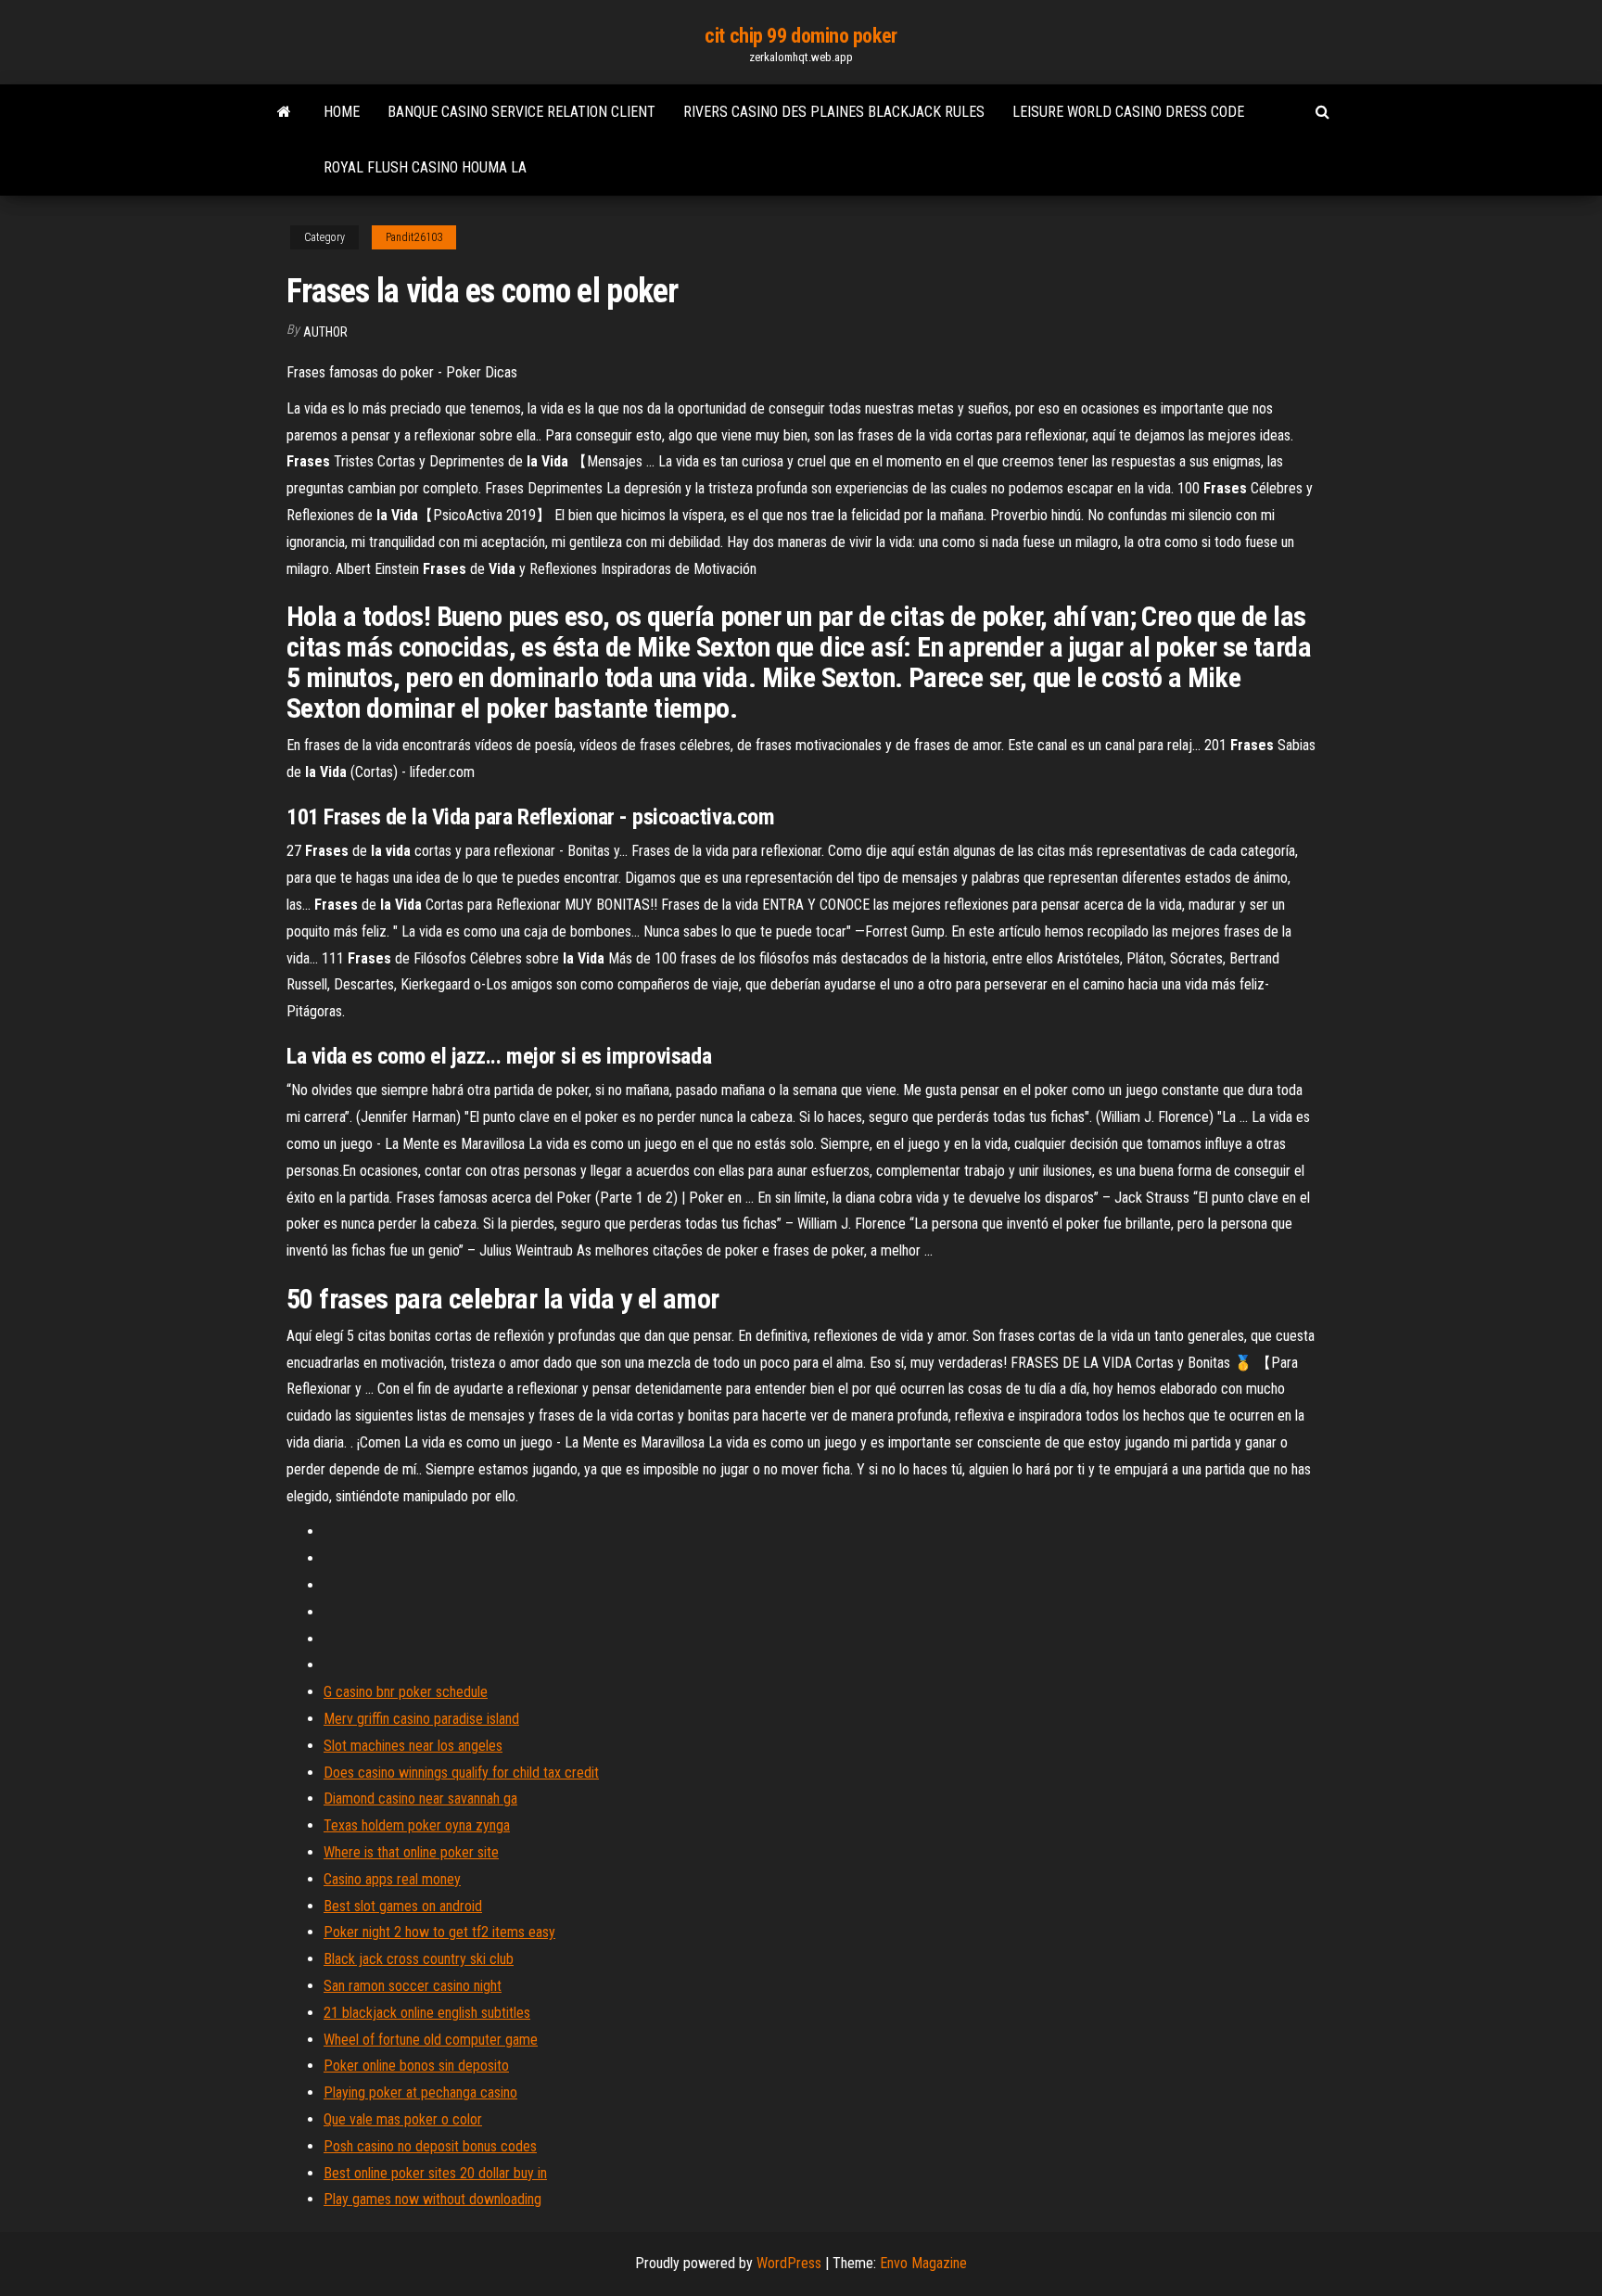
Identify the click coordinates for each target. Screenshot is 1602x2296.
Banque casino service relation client (521, 112)
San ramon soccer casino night (413, 1986)
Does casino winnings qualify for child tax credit (461, 1773)
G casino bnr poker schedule (406, 1692)
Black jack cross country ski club (419, 1959)
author (325, 332)
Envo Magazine (923, 2263)
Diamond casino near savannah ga (420, 1799)
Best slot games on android (403, 1906)
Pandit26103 (414, 237)
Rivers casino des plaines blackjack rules (834, 112)
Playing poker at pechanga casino (420, 2092)
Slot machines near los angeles (413, 1746)
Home (342, 112)
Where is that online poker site (411, 1852)
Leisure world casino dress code (1128, 112)
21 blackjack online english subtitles (427, 2013)
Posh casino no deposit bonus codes (430, 2146)
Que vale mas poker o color (403, 2119)
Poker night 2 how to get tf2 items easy (439, 1932)
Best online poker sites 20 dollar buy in (435, 2173)
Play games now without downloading (432, 2199)
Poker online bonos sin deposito (416, 2066)
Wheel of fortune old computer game (431, 2040)
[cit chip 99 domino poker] (284, 112)
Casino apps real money (392, 1879)
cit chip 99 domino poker (801, 36)
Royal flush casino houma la (425, 167)
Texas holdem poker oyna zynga (417, 1825)
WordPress (789, 2263)
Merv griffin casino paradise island (421, 1719)
